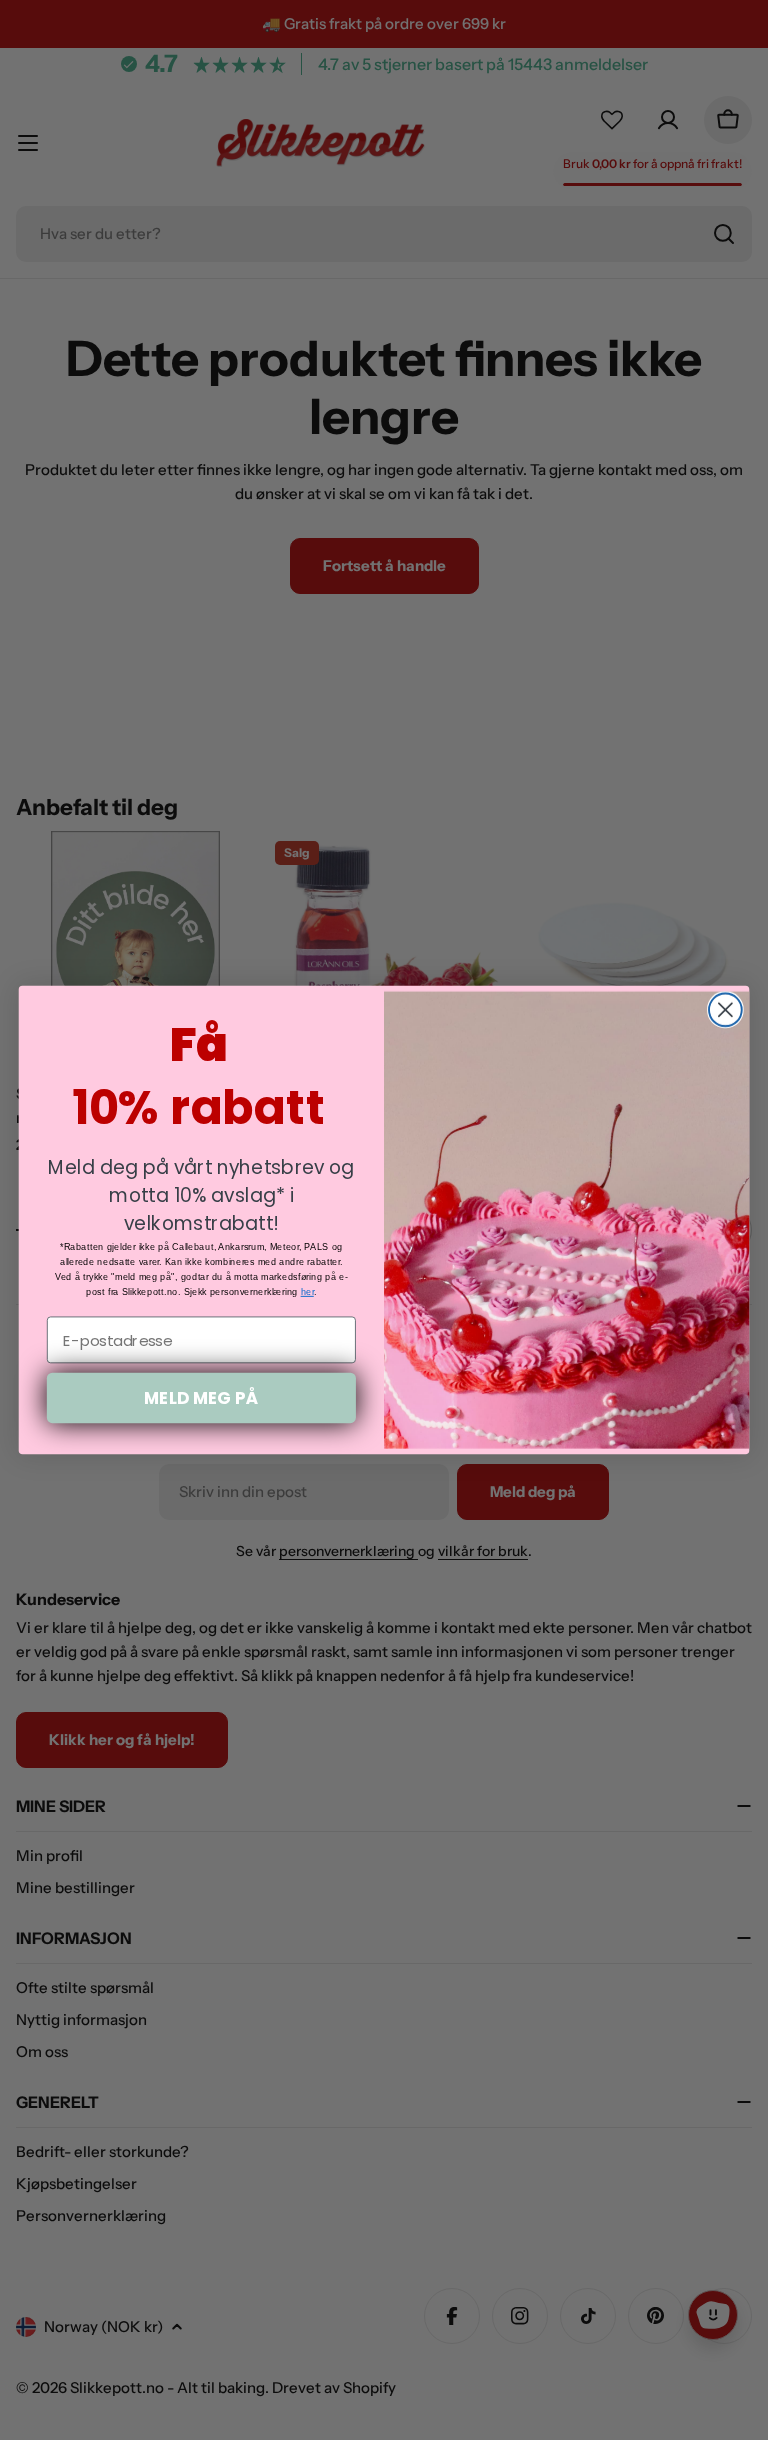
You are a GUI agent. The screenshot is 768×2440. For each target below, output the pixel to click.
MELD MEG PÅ (201, 1397)
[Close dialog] (725, 1009)
